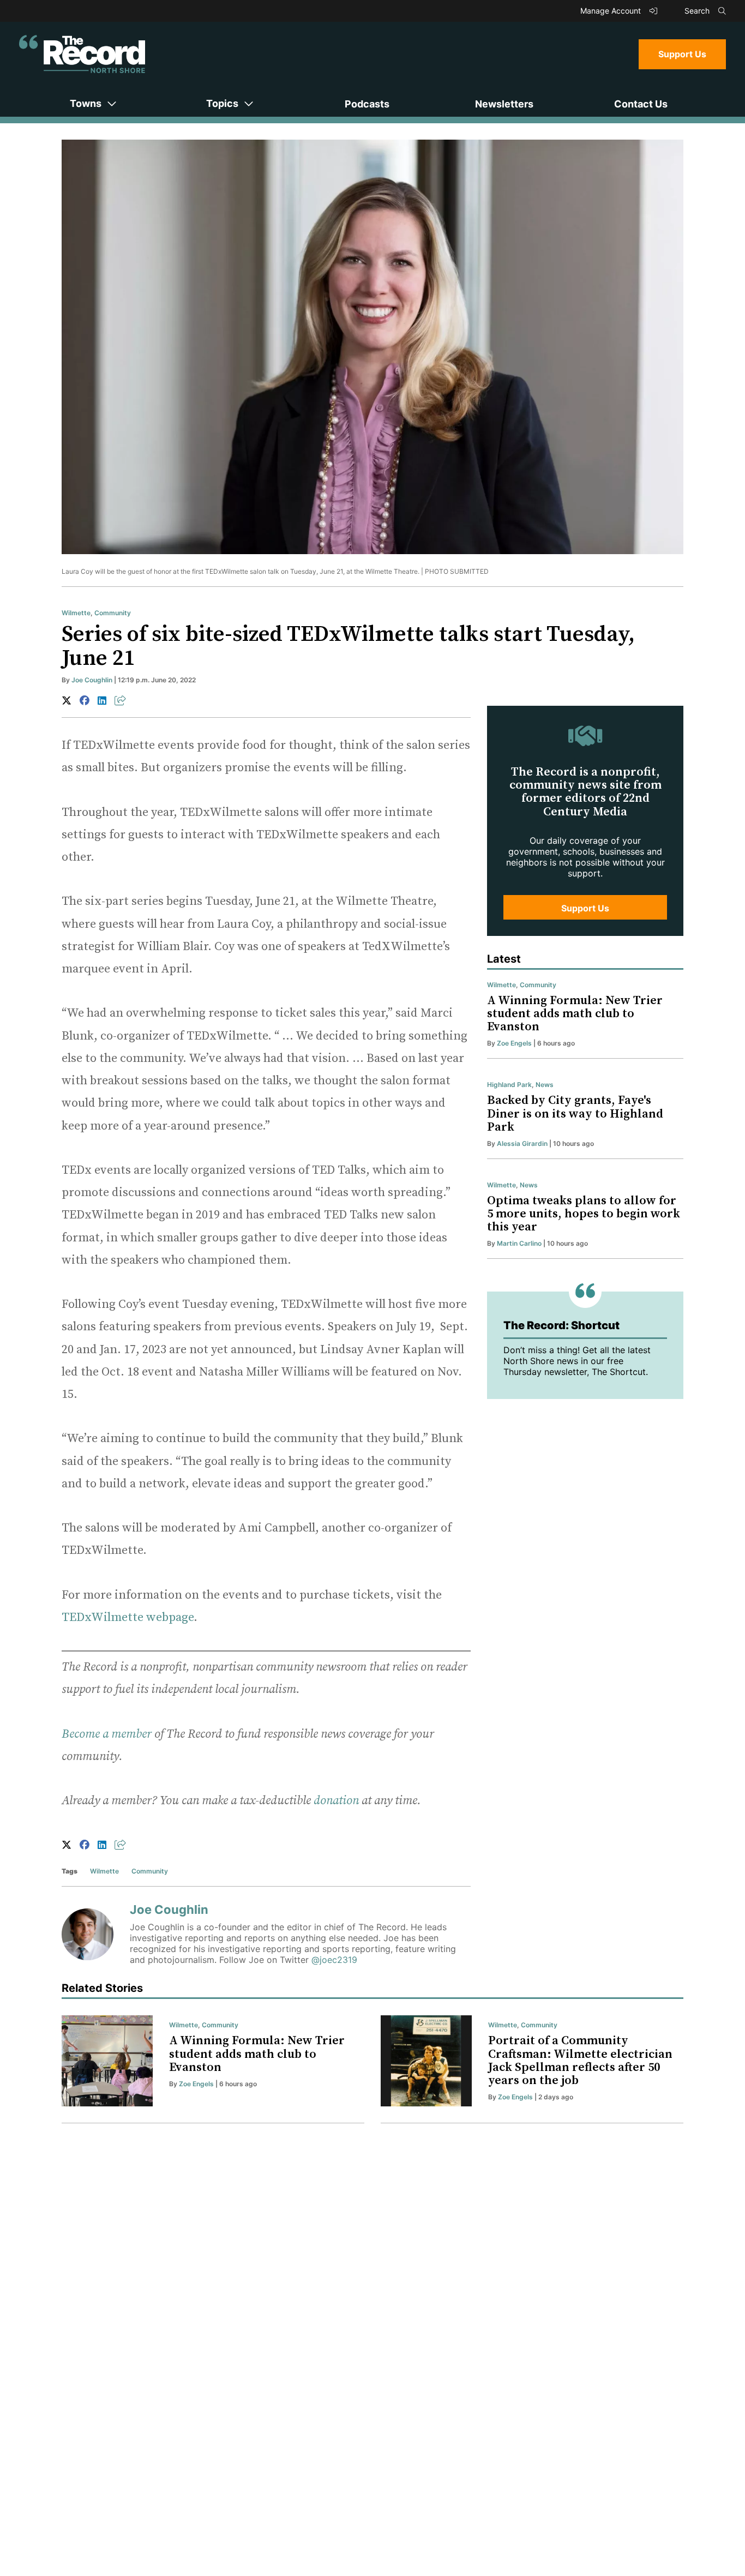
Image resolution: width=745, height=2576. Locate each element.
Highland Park (509, 1085)
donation (336, 1801)
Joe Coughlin (92, 680)
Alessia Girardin (522, 1143)
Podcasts (367, 104)
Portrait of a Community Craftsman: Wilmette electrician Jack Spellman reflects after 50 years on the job (580, 2061)
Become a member (107, 1734)
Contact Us (641, 104)
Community (113, 613)
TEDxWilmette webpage (128, 1617)
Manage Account (612, 11)
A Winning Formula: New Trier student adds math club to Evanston (575, 1014)
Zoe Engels (514, 1043)
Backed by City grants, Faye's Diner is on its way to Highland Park (575, 1113)
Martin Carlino (519, 1243)
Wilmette (76, 613)
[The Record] (82, 54)
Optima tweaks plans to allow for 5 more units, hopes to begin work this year (584, 1214)
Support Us (682, 54)
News (545, 1085)
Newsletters (504, 104)
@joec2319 (334, 1960)
